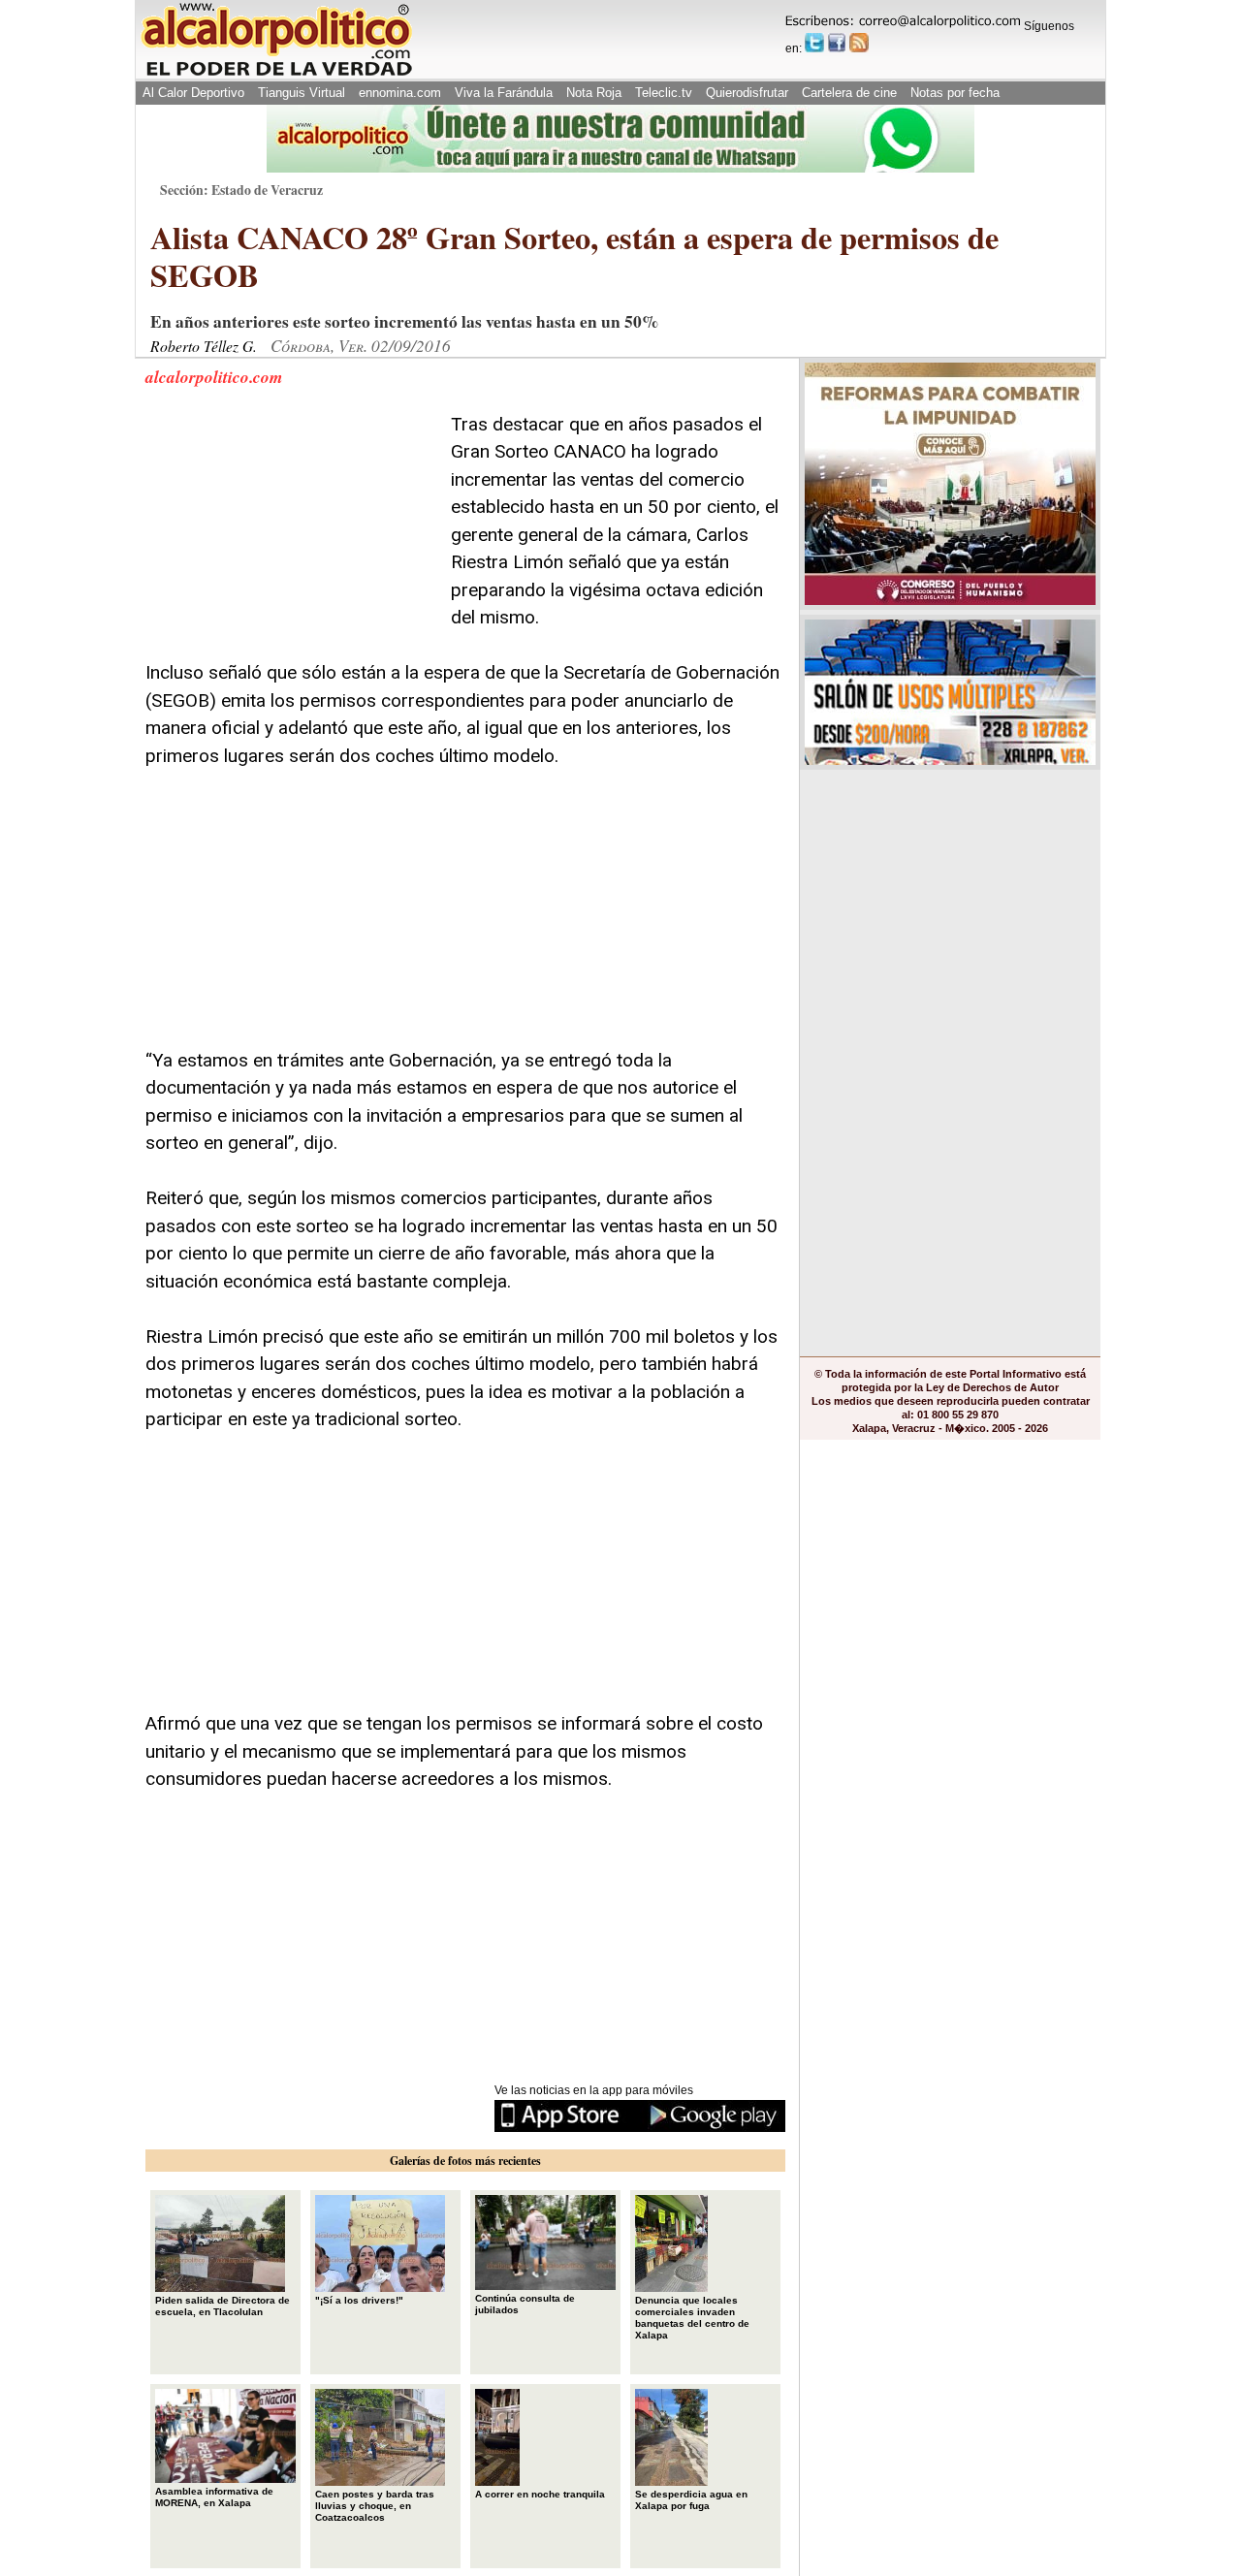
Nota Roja (594, 93)
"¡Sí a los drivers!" (359, 2300)
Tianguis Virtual (302, 93)
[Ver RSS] (859, 43)
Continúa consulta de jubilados (525, 2304)
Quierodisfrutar (747, 93)
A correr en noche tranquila (540, 2494)
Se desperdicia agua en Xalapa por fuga (691, 2500)
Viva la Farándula (504, 93)
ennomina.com (400, 93)
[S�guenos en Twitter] (814, 43)
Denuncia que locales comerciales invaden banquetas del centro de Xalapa (692, 2318)
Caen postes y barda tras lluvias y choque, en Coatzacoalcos (375, 2506)
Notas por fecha (955, 93)
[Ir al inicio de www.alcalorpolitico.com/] (276, 74)
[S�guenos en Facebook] (837, 43)
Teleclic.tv (664, 93)
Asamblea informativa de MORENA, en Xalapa (214, 2497)
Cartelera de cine (849, 93)
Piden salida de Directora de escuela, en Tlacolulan (223, 2306)
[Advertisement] (291, 532)
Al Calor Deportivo (193, 93)
